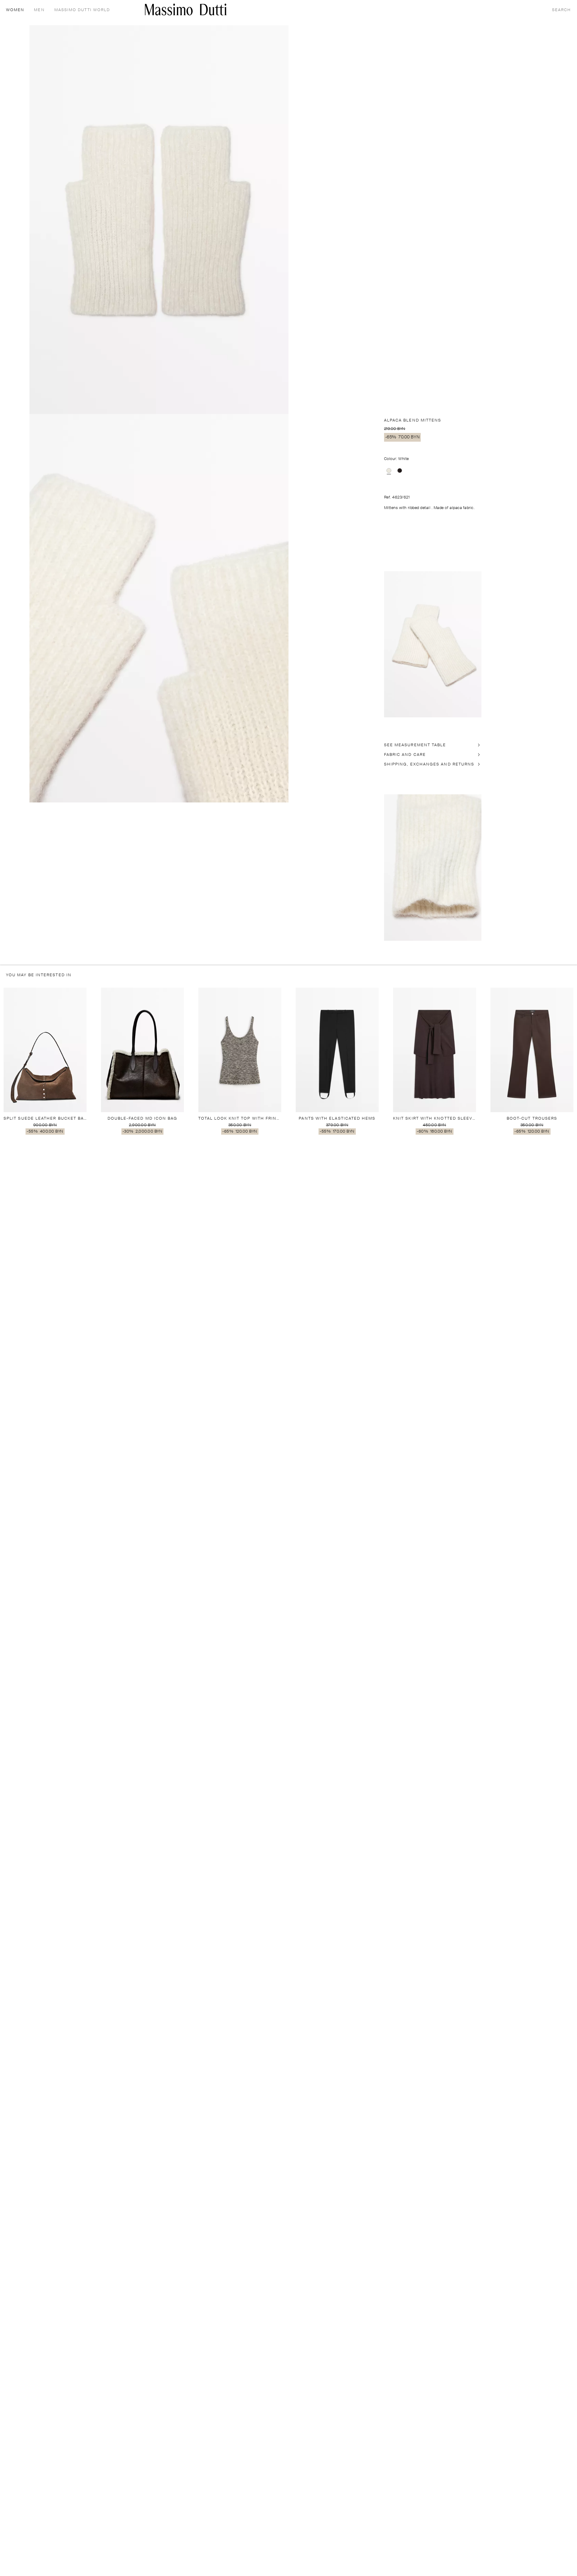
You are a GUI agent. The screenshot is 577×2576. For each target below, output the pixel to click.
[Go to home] (186, 9)
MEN (39, 10)
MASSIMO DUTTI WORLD (82, 10)
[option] (389, 471)
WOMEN (15, 10)
